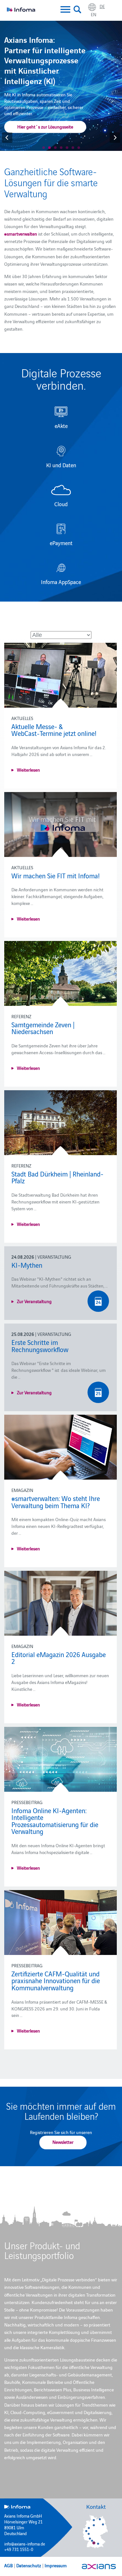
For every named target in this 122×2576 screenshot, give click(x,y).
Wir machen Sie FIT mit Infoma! (56, 875)
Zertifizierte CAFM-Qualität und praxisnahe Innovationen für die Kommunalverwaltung (56, 1980)
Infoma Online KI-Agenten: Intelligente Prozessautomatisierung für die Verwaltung (55, 1821)
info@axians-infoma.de (25, 2544)
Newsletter (63, 2142)
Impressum (56, 2565)
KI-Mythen (27, 1265)
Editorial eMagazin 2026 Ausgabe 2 (59, 1658)
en (94, 14)
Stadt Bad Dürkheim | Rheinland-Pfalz (57, 1177)
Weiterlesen (28, 770)
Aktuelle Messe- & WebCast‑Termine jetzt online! (54, 730)
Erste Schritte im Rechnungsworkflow (40, 1346)
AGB (8, 2565)
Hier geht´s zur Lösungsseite (45, 127)
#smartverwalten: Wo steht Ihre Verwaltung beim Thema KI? (56, 1502)
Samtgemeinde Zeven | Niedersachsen (43, 1028)
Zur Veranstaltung (34, 1301)
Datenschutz (29, 2565)
